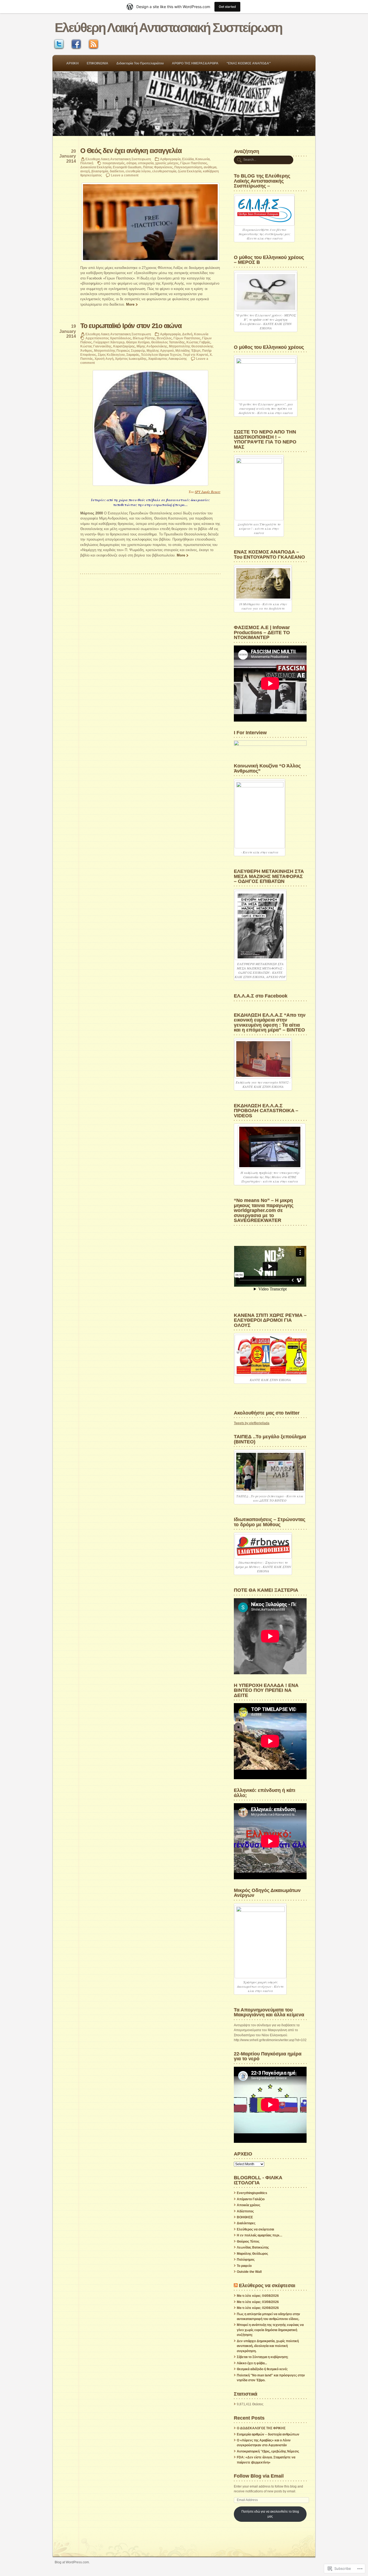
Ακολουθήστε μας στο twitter (267, 1413)
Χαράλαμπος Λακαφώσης (168, 359)
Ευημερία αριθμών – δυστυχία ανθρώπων (268, 2434)
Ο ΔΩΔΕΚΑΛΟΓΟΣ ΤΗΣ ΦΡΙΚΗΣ (261, 2428)
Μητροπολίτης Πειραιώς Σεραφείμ (119, 351)
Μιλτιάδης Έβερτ (188, 351)
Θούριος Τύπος (248, 2242)
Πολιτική (87, 163)
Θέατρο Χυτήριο (138, 342)
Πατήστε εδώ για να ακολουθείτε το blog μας (270, 2514)
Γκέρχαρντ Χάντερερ (109, 342)
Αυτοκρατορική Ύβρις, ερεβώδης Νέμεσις (268, 2451)
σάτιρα (131, 163)
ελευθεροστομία (164, 171)
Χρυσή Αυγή (104, 359)
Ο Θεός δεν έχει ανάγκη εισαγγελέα (131, 151)
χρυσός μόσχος (167, 163)
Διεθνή (187, 334)
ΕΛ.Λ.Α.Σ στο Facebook (261, 996)
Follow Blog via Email (259, 2476)
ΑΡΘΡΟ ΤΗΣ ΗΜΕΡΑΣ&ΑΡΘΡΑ (195, 63)
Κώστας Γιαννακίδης (96, 346)
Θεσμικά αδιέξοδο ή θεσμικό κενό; (262, 2369)
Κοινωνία (202, 159)
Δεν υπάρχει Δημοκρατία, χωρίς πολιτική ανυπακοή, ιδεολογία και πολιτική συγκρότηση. (268, 2346)
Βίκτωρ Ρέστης (144, 338)
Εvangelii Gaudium (127, 167)
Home (184, 104)
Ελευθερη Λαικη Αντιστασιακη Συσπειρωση (118, 159)
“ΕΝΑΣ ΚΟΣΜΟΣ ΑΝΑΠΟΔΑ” (249, 63)
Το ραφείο (244, 2266)
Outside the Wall (249, 2272)
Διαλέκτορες (246, 2223)
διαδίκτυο (117, 171)
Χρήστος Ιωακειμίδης (131, 359)
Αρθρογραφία (170, 159)
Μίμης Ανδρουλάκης (152, 346)
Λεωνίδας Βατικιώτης (253, 2247)
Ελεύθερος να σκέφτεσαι (255, 2229)
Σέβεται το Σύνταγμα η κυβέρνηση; (263, 2357)
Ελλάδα (188, 159)
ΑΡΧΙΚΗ (72, 63)
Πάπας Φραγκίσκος (158, 167)
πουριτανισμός (114, 163)
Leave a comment (125, 175)
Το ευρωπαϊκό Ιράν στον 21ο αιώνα (131, 326)
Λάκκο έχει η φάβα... (252, 2363)
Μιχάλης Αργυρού (160, 351)
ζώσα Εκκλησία (190, 171)
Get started (227, 7)
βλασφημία (100, 171)
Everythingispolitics (252, 2193)
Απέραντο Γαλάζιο (251, 2199)
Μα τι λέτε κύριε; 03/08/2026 (258, 2302)
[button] (150, 222)
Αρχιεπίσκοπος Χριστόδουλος (108, 338)
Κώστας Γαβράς (198, 342)
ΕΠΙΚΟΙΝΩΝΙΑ (98, 63)
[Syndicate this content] (236, 2285)
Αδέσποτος (245, 2211)
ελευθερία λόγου (138, 171)
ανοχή (85, 171)
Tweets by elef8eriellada (252, 1423)
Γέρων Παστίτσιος (194, 163)
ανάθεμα (210, 167)
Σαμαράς (133, 355)
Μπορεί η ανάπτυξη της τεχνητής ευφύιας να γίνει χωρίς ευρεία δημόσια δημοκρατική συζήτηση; (270, 2330)
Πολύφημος (246, 2260)
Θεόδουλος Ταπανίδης (168, 342)
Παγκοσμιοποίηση (188, 167)
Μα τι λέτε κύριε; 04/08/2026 (258, 2296)
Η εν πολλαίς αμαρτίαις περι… (260, 2235)
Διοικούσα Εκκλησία (96, 167)
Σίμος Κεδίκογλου (111, 355)
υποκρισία (146, 163)
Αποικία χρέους (249, 2205)
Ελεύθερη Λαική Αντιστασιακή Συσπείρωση (168, 28)
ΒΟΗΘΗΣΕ (245, 2217)
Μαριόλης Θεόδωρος (252, 2254)
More (130, 304)
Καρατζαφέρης (124, 346)
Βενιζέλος (164, 338)
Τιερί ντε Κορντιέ (195, 355)
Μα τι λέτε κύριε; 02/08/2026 (258, 2308)
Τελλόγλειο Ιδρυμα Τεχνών (161, 355)
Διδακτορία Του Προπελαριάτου (140, 63)
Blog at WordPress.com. (72, 2562)
